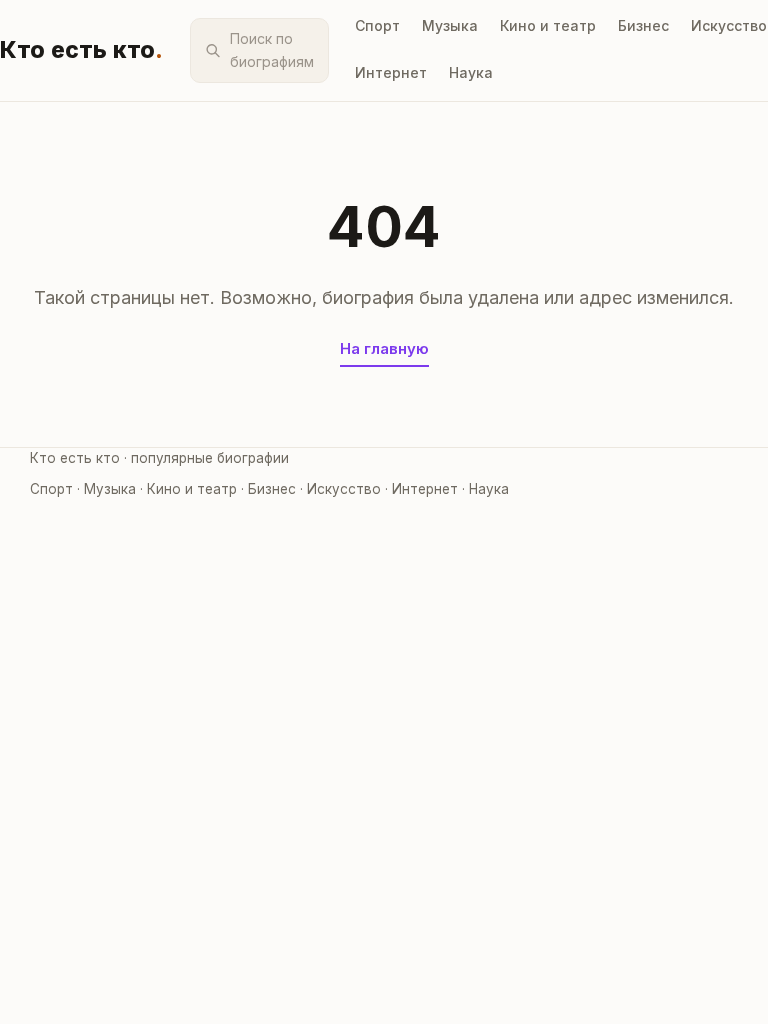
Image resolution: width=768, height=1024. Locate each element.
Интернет (391, 72)
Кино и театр (548, 25)
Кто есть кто (82, 50)
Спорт (377, 25)
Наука (471, 72)
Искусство (729, 25)
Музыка (450, 25)
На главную (384, 348)
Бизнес (643, 25)
